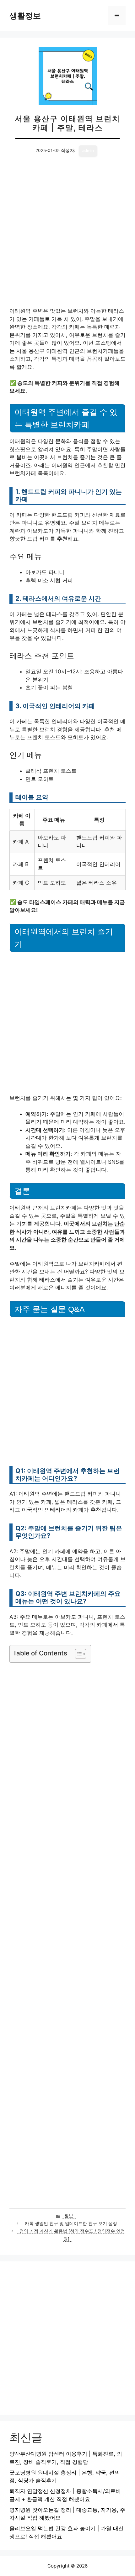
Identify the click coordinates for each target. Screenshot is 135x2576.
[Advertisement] (67, 237)
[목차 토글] (77, 1654)
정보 (69, 2216)
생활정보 (25, 16)
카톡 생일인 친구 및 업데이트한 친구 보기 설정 (71, 2223)
